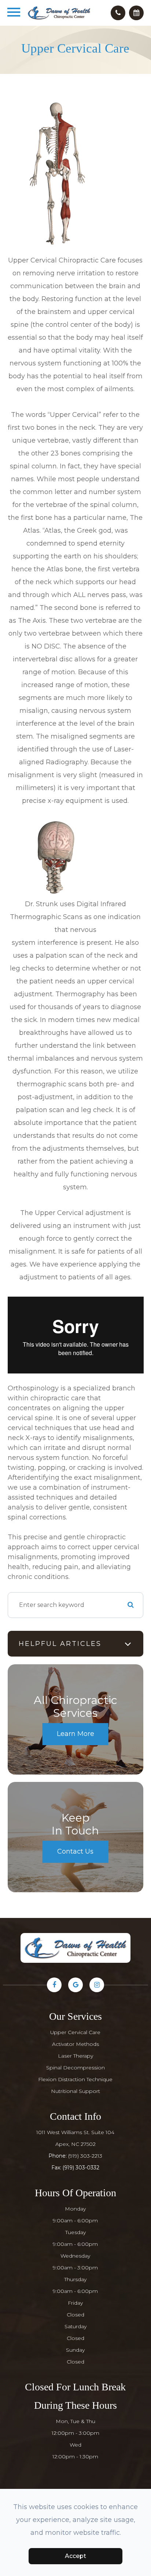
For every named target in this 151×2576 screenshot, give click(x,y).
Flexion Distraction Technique (75, 2079)
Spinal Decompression (75, 2068)
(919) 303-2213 (85, 2156)
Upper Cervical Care (75, 2032)
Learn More (75, 1734)
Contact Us (75, 1851)
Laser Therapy (75, 2056)
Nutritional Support (75, 2091)
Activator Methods (75, 2044)
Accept (75, 2556)
